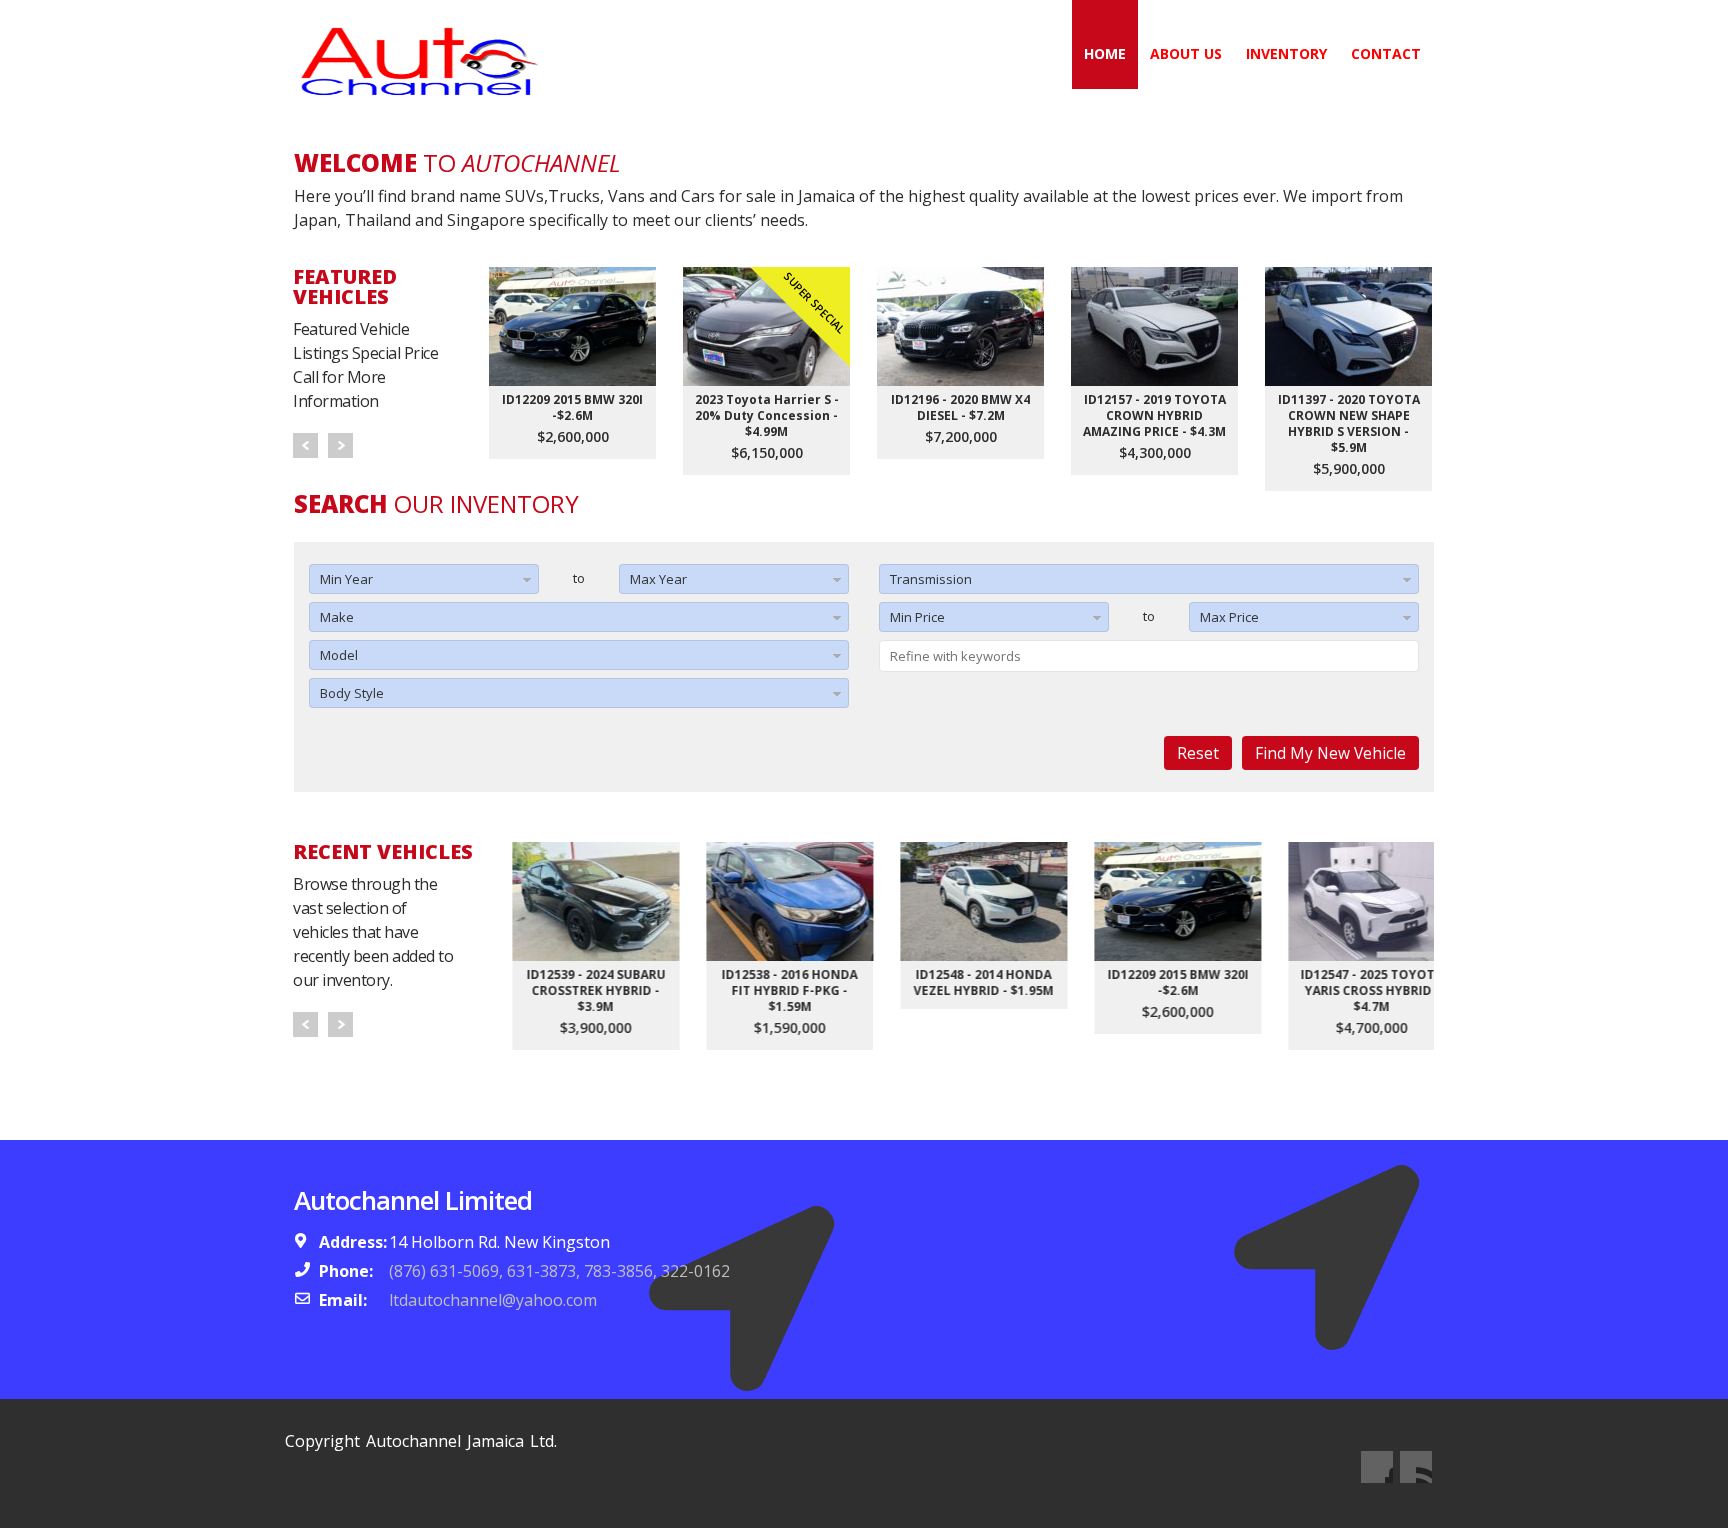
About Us (1186, 53)
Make (337, 617)
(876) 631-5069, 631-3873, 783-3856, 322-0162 (559, 1271)
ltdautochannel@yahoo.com (493, 1300)
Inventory (1286, 53)
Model (339, 655)
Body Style (352, 693)
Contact (1386, 53)
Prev (305, 445)
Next (340, 445)
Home (1105, 53)
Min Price (917, 617)
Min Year (346, 579)
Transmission (931, 579)
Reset (1198, 753)
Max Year (658, 579)
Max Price (1229, 617)
